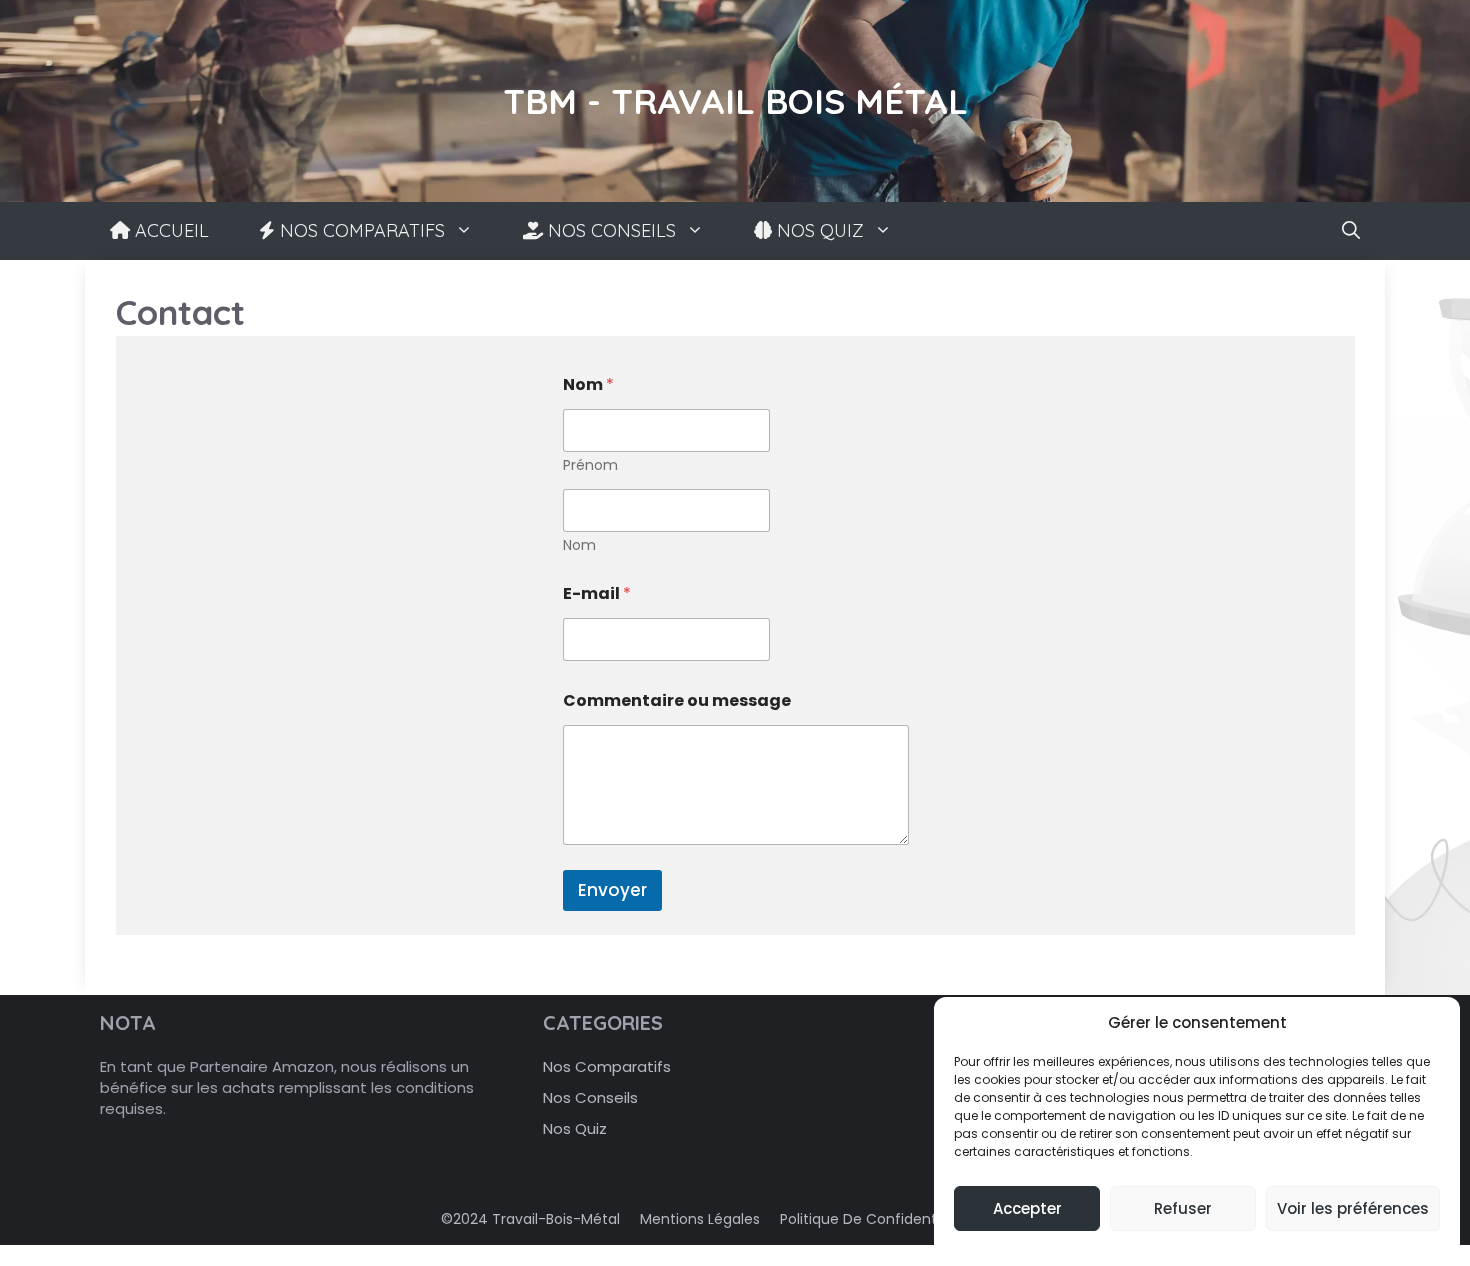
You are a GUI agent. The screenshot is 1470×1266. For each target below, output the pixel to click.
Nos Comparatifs (607, 1066)
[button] (1351, 231)
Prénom (590, 465)
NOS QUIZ (818, 230)
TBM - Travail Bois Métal (735, 101)
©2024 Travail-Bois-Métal (530, 1219)
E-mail (597, 593)
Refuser (1183, 1208)
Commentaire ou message (677, 700)
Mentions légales (700, 1219)
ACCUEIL (169, 230)
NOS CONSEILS (609, 230)
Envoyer (612, 890)
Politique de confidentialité (875, 1219)
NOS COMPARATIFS (360, 230)
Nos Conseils (590, 1097)
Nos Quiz (575, 1128)
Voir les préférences (1353, 1208)
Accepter (1027, 1208)
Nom (579, 545)
